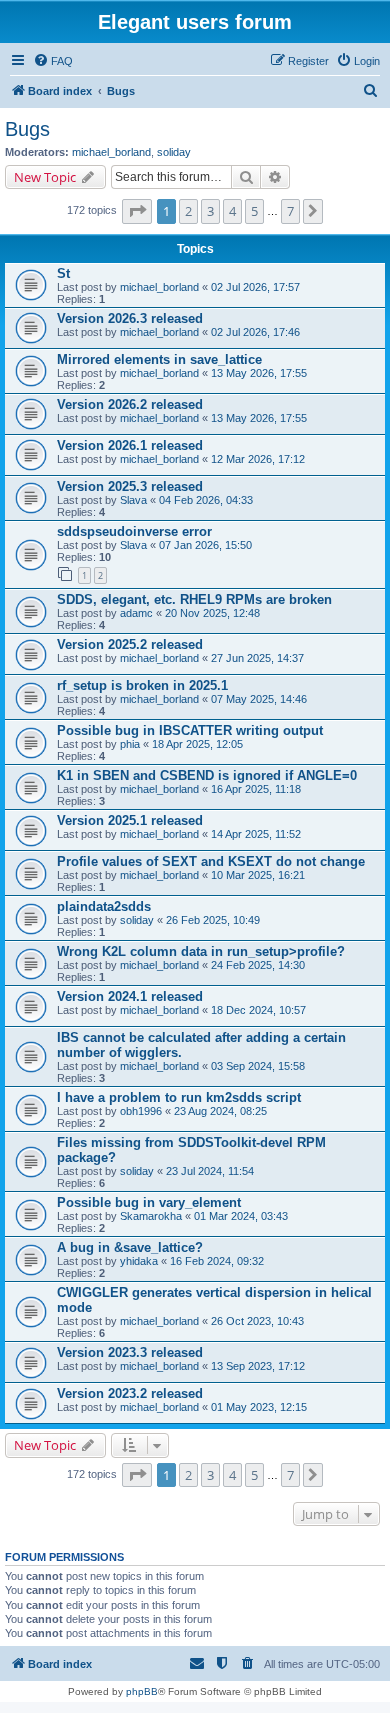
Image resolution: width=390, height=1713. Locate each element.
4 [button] (232, 211)
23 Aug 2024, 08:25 (220, 1111)
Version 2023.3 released (130, 1352)
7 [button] (290, 211)
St (63, 273)
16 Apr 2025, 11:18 (256, 789)
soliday (174, 152)
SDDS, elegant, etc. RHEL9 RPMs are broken (194, 599)
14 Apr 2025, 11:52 (256, 834)
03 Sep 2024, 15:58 (258, 1066)
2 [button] (188, 211)
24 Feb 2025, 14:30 (258, 965)
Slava (133, 500)
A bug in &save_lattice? (130, 1247)
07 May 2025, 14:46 (259, 699)
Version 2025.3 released (130, 486)
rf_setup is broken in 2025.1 (142, 685)
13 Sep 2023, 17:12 (258, 1366)
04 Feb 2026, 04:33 (206, 500)
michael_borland (111, 152)
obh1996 (141, 1111)
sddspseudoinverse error (134, 531)
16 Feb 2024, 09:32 (217, 1261)
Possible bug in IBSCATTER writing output (190, 730)
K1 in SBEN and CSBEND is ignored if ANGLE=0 (207, 775)
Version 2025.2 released (130, 644)
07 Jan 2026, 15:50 (205, 545)
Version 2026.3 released (130, 318)
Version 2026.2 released (130, 404)
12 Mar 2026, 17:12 (258, 459)
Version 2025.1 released (130, 820)
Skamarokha (151, 1216)
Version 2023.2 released (130, 1393)
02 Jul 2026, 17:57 (255, 287)
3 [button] (210, 211)
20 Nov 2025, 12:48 (212, 613)
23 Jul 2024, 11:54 (210, 1171)
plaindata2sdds (104, 906)
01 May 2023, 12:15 (259, 1407)
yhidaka (139, 1261)
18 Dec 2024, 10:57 (258, 1010)
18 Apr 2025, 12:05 (197, 744)
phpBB (142, 1691)
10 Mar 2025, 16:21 (258, 875)
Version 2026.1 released (130, 445)
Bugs (27, 129)
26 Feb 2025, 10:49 (213, 920)
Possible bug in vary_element (149, 1202)
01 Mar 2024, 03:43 (241, 1216)
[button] (137, 211)
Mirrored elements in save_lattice (159, 359)
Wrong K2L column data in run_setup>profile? (201, 951)
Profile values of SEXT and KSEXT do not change (211, 861)
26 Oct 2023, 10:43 (257, 1321)
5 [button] (254, 211)
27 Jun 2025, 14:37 (257, 658)
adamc (136, 613)
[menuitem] (53, 61)
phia (130, 744)
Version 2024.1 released (130, 996)
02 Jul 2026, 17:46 (255, 332)
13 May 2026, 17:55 (259, 373)
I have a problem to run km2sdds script (179, 1097)
